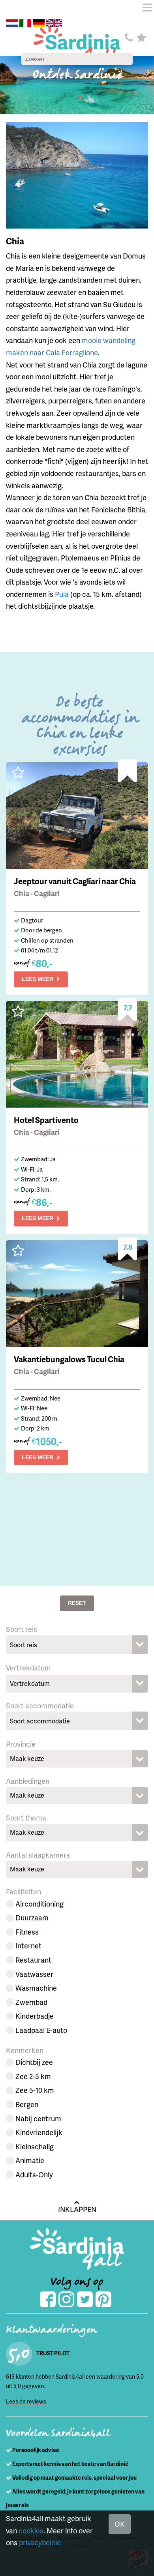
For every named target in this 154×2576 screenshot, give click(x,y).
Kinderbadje (35, 2016)
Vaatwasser (34, 1974)
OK (120, 2524)
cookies (31, 2530)
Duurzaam (32, 1917)
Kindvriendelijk (39, 2132)
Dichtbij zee (34, 2062)
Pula (62, 594)
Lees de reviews (26, 2401)
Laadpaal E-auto (41, 2030)
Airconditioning (39, 1904)
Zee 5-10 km (35, 2090)
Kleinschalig (35, 2146)
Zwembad (31, 2002)
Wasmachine (36, 1988)
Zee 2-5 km (33, 2076)
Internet (28, 1945)
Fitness (27, 1932)
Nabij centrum (38, 2118)
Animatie (30, 2160)
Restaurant (33, 1960)
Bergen (27, 2104)
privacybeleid (40, 2542)
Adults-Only (34, 2174)
